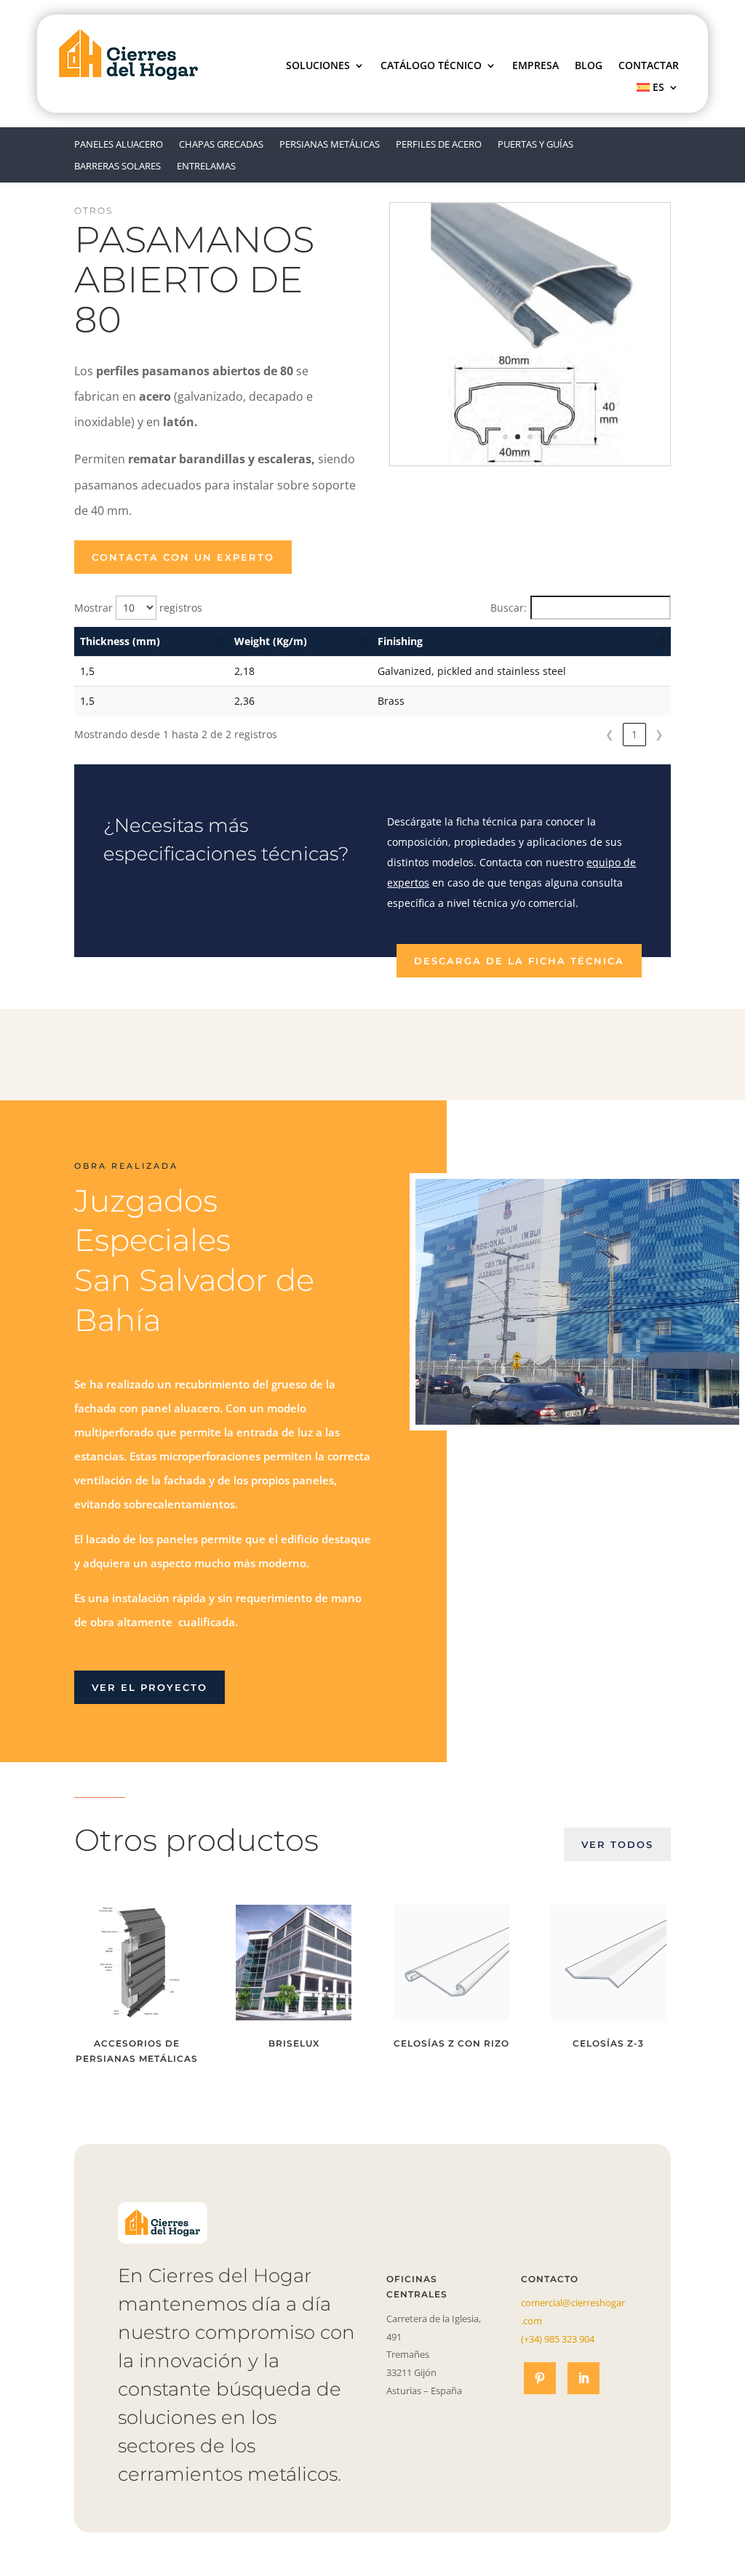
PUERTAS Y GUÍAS (535, 145)
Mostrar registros (138, 608)
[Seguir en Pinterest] (540, 2378)
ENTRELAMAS (206, 167)
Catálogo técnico (431, 66)
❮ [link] (610, 734)
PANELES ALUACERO (119, 145)
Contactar (649, 66)
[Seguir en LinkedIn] (583, 2378)
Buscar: (509, 608)
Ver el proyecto (150, 1687)
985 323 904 (558, 2339)
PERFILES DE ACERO (439, 145)
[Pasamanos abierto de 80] (530, 461)
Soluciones (318, 66)
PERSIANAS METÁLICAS (330, 145)
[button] (218, 641)
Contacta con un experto (183, 557)
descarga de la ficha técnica (519, 961)
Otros (93, 211)
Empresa (535, 66)
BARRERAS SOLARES (117, 167)
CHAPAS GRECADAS (221, 145)
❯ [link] (659, 734)
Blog (589, 66)
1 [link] (634, 734)
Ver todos (617, 1844)
